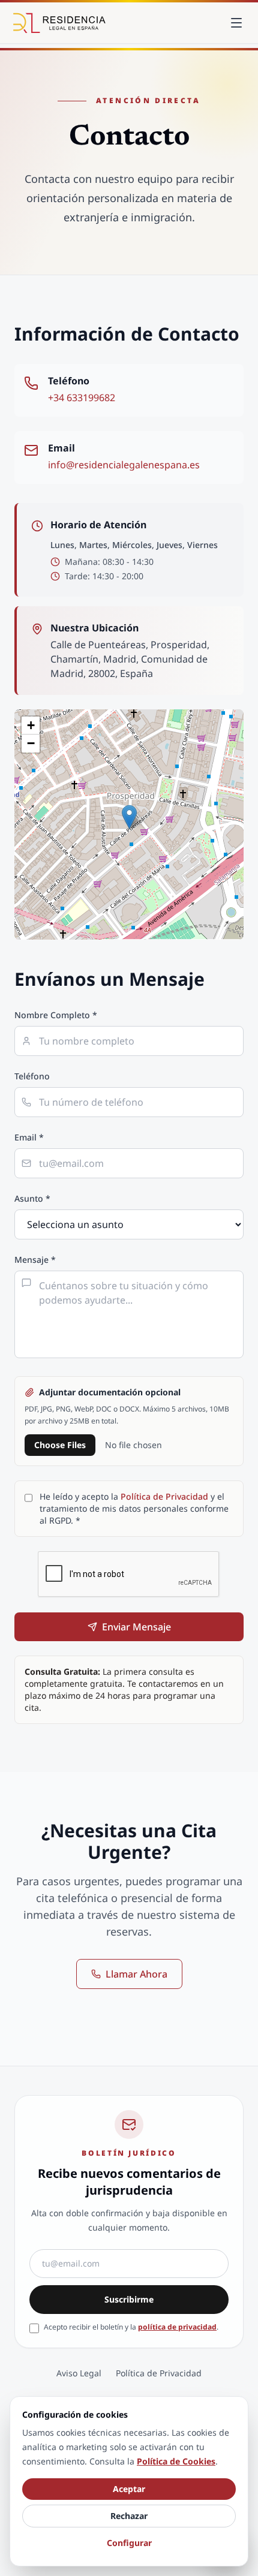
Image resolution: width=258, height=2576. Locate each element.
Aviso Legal (79, 2373)
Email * (29, 1137)
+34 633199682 (82, 398)
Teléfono (32, 1076)
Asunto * (32, 1198)
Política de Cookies (176, 2461)
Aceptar (129, 2489)
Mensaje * (35, 1260)
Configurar (129, 2543)
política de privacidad (177, 2327)
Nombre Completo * (56, 1015)
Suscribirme (129, 2299)
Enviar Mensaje (136, 1627)
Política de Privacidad (164, 1496)
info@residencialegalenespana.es (124, 465)
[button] (129, 817)
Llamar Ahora (136, 1974)
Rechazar (129, 2516)
